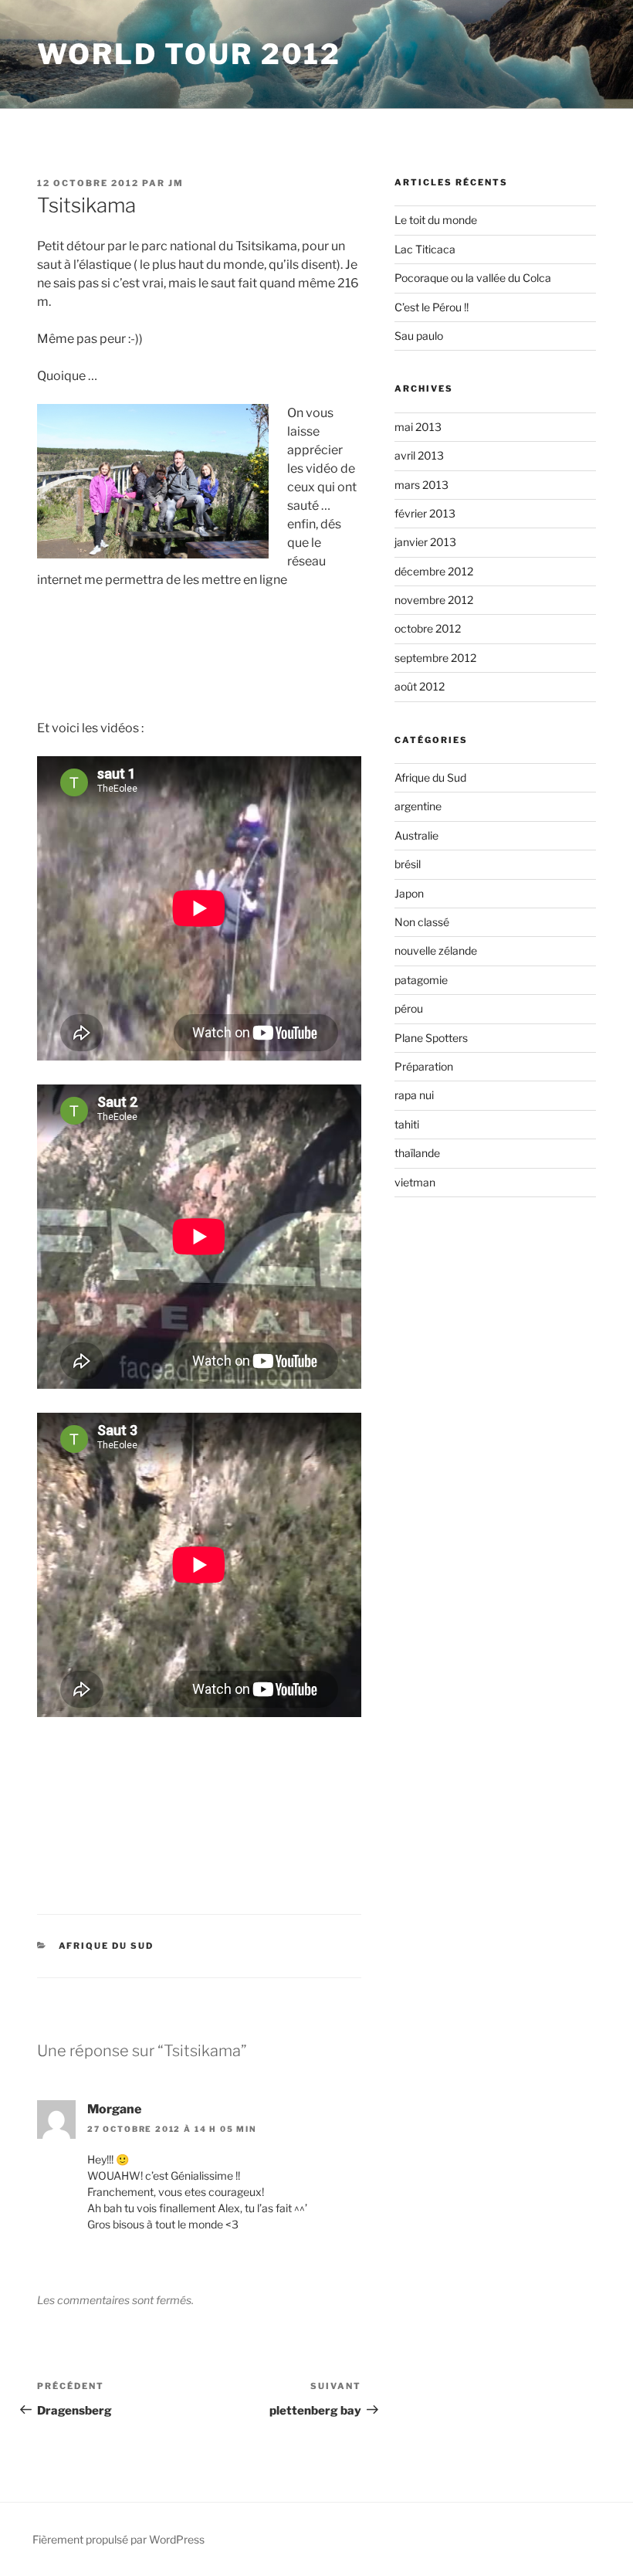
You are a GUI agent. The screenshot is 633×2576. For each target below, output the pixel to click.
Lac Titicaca (425, 249)
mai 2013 (418, 427)
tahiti (407, 1124)
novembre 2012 (434, 600)
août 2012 (420, 686)
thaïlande (417, 1153)
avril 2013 (419, 455)
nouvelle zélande (436, 950)
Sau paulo (419, 336)
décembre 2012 (434, 571)
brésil (408, 864)
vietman (415, 1182)
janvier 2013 (425, 542)
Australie (416, 835)
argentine (418, 806)
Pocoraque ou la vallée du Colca (473, 278)
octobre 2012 (428, 628)
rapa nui (414, 1095)
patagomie (421, 980)
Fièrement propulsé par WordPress (118, 2539)
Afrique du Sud (107, 1946)
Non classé (422, 922)
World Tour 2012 (189, 54)
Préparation (424, 1066)
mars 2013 (421, 485)
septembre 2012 (435, 658)
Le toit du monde (436, 220)
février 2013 (425, 513)
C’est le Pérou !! (432, 307)
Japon (409, 893)
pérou (409, 1008)
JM (176, 183)
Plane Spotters (431, 1038)
